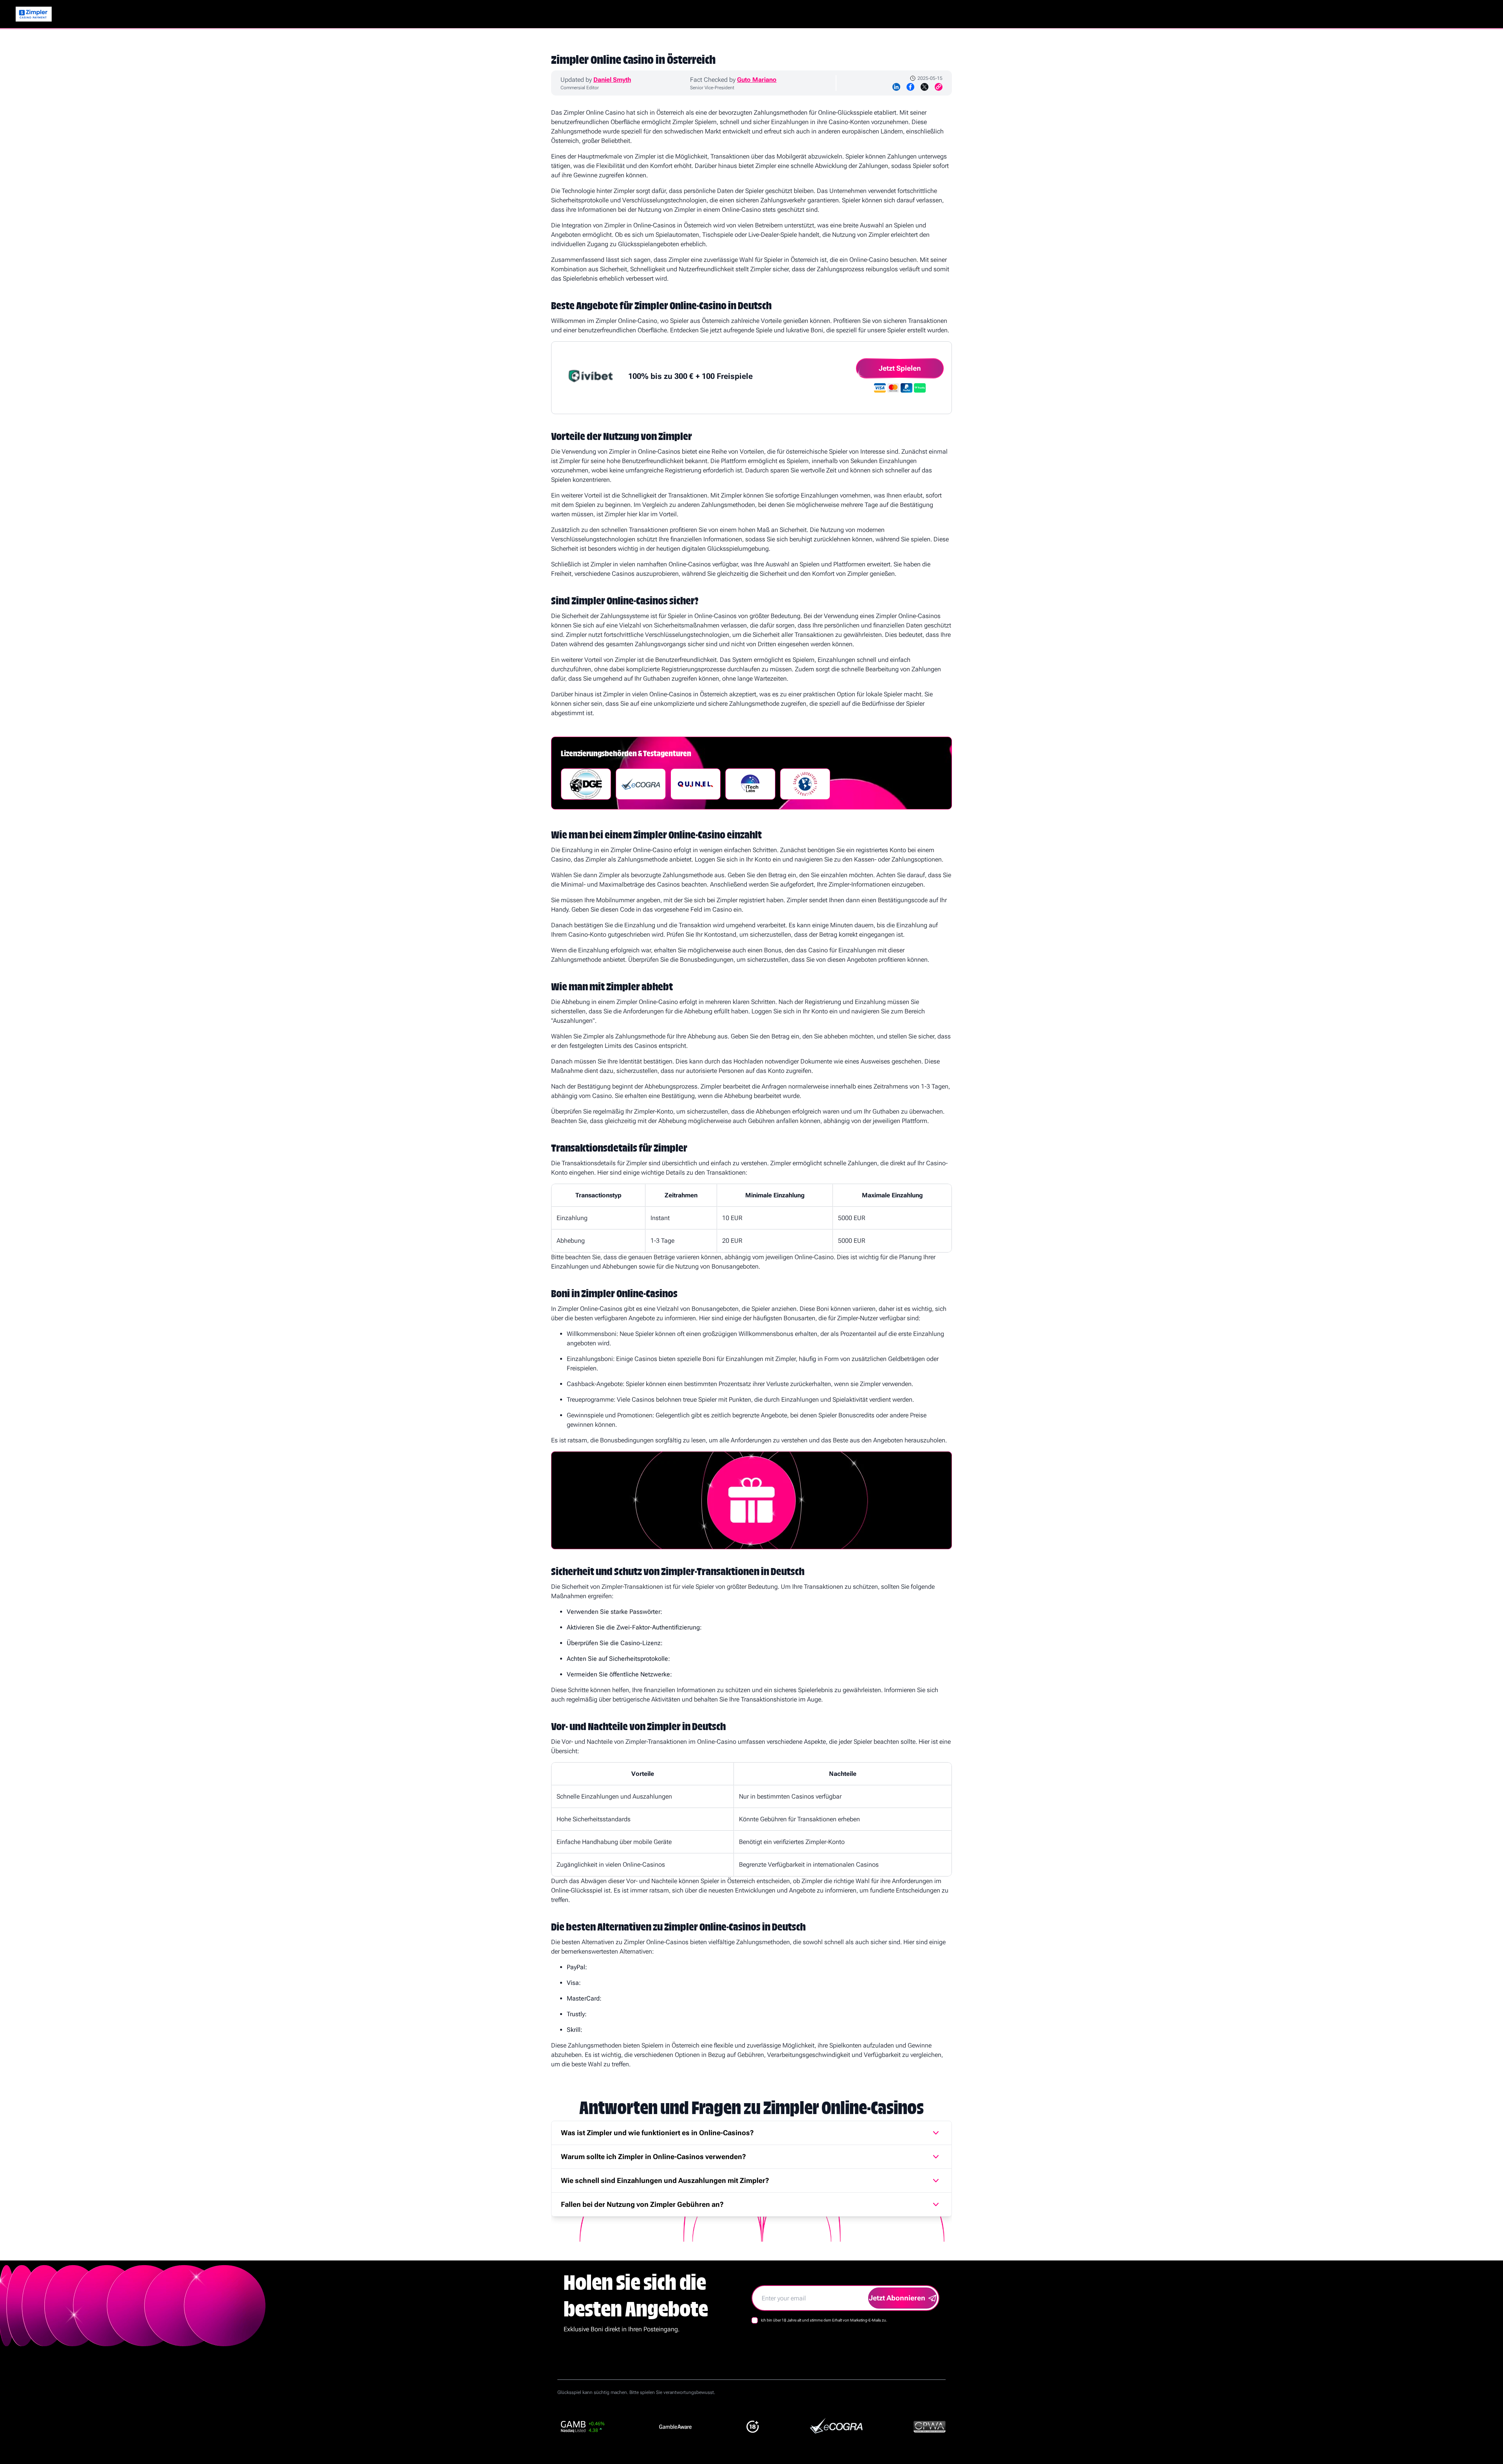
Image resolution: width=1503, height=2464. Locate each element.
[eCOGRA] (641, 784)
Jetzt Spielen (900, 368)
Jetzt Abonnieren (897, 2298)
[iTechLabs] (750, 784)
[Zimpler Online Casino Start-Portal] (34, 14)
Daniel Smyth (612, 80)
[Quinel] (696, 784)
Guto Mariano (757, 80)
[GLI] (805, 784)
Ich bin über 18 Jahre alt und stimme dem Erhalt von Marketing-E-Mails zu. (824, 2320)
